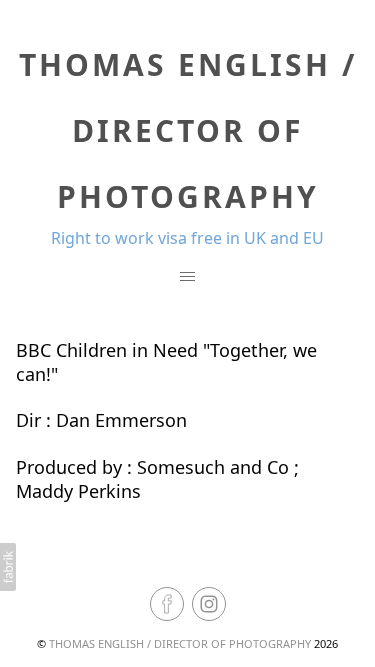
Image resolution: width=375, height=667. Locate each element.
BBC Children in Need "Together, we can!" (166, 361)
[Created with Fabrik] (8, 567)
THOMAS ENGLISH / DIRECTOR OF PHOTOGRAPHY (180, 643)
